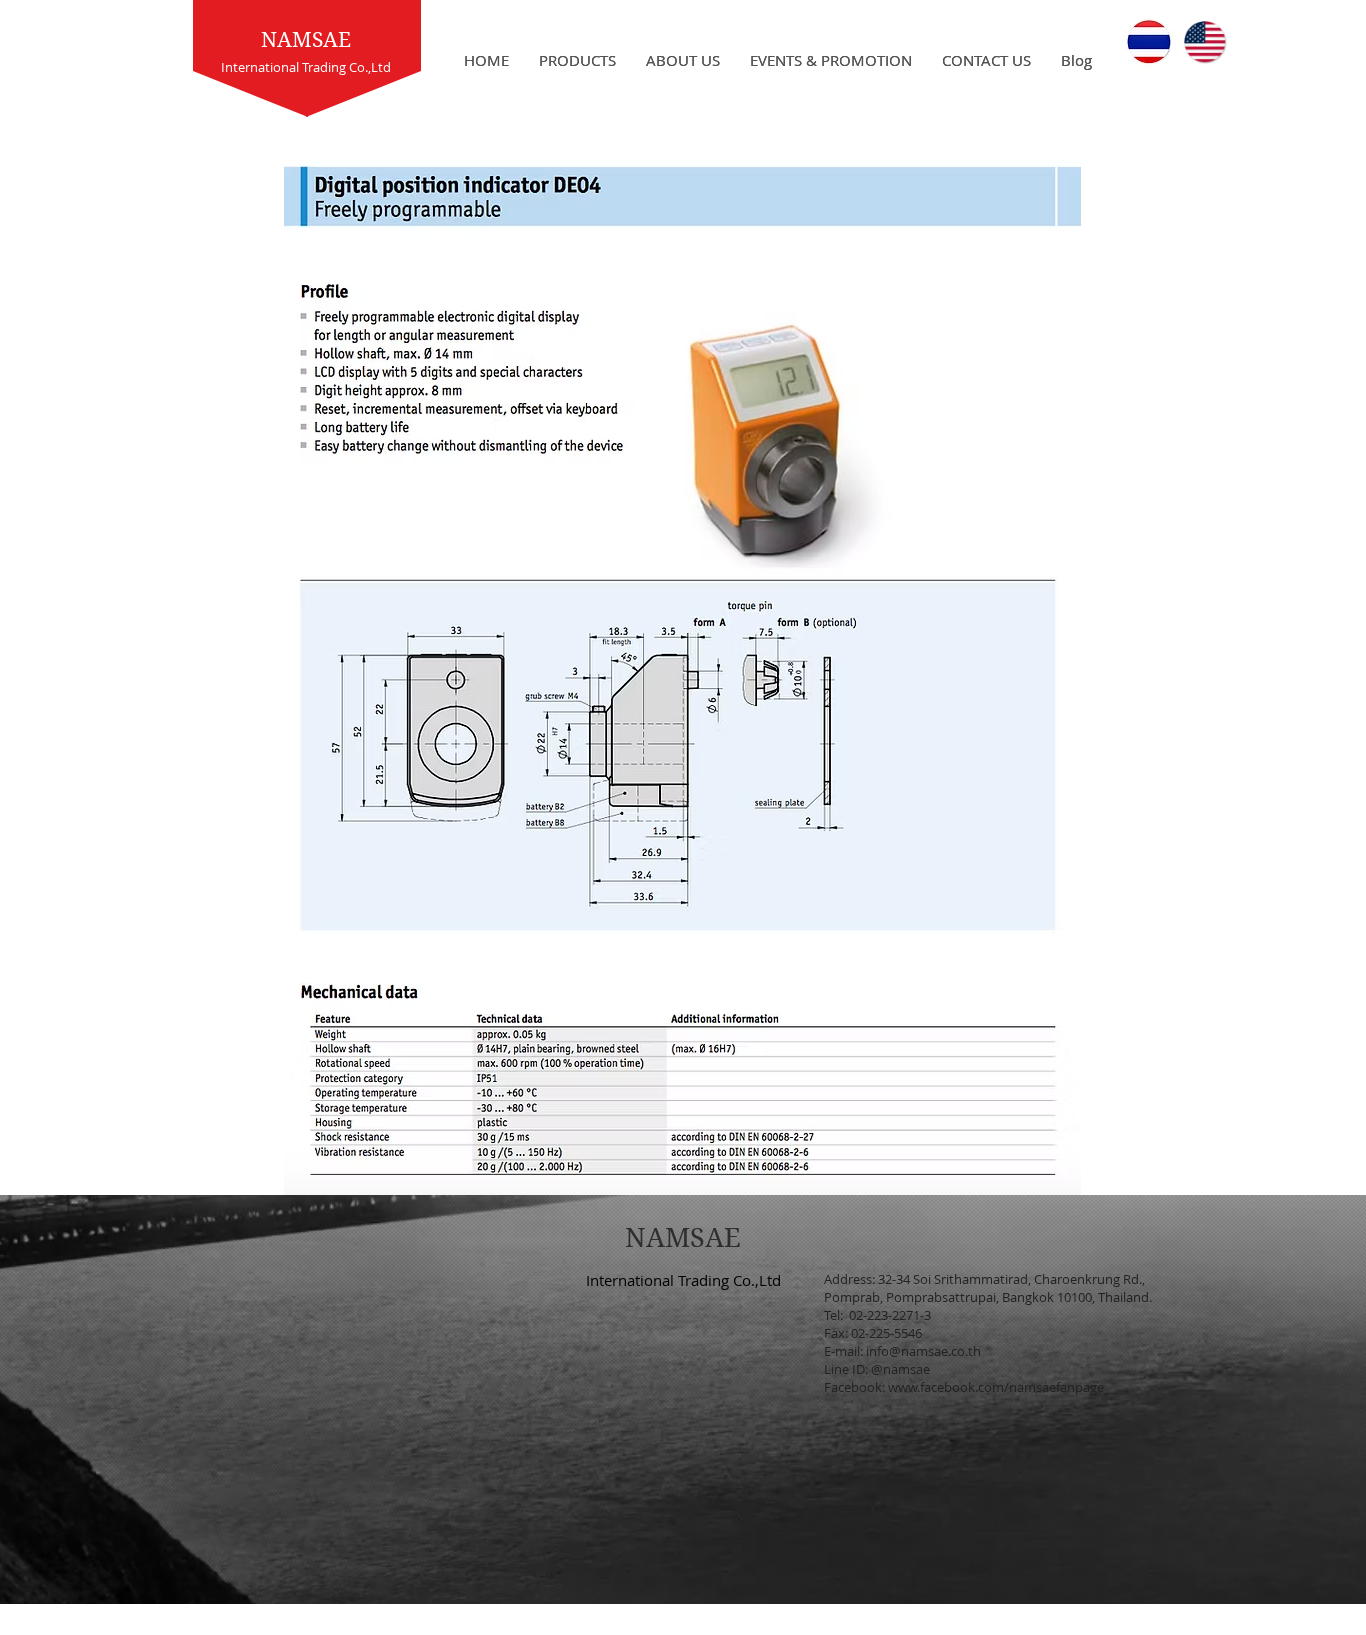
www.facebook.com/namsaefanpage (996, 1387)
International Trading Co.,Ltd (683, 1280)
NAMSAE (306, 40)
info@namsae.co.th (923, 1351)
